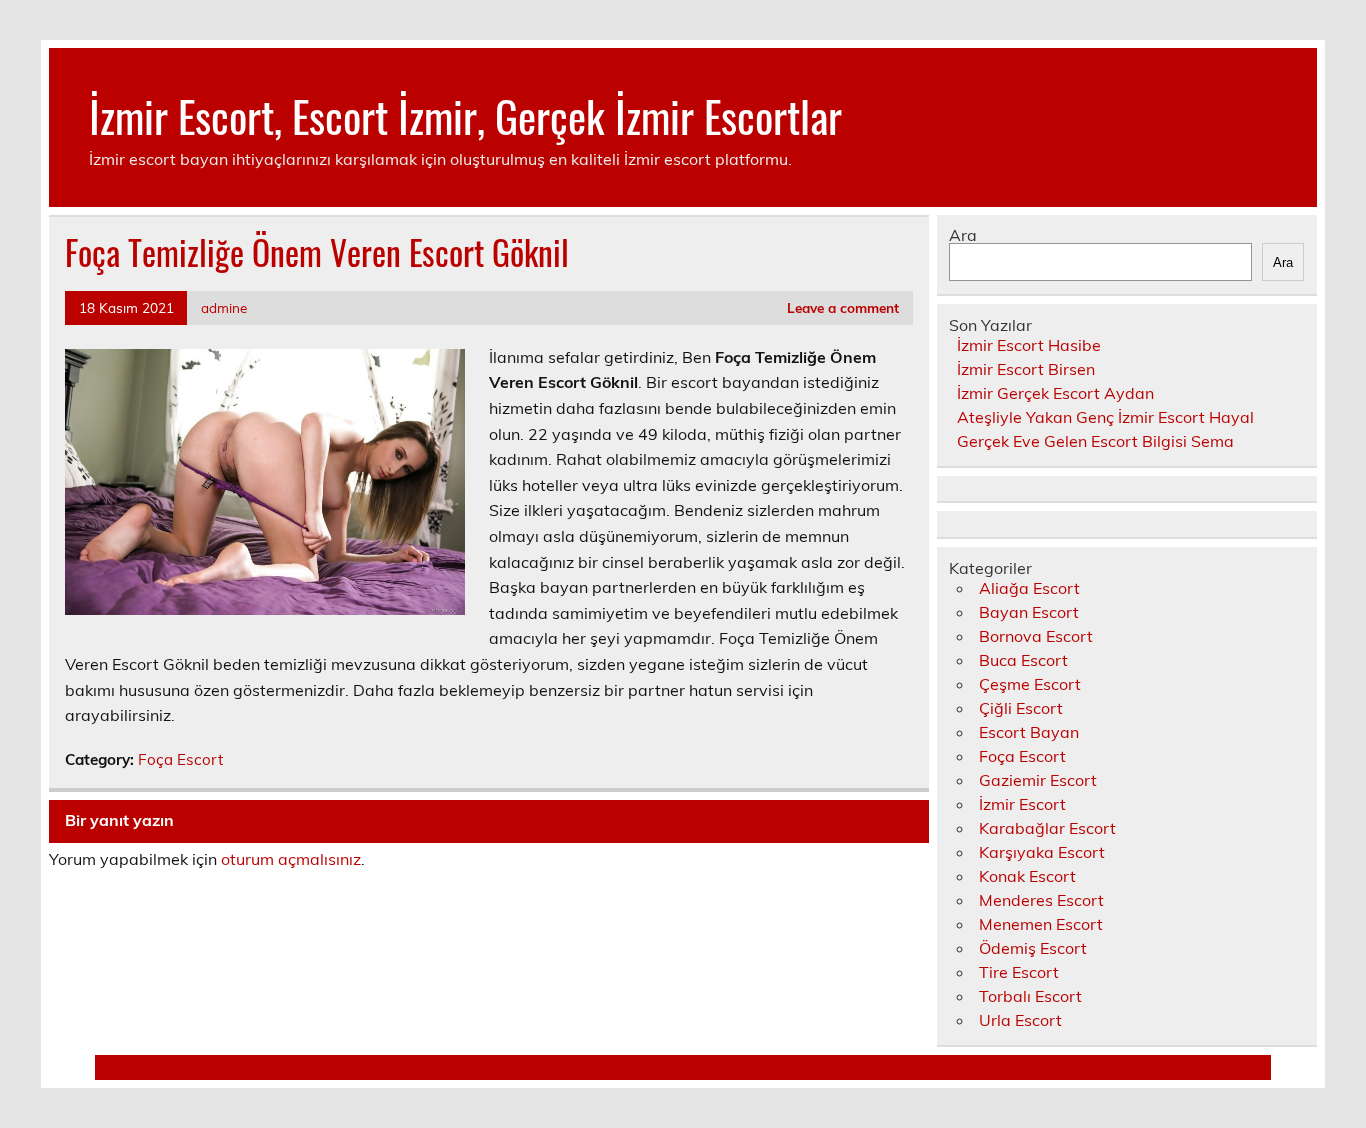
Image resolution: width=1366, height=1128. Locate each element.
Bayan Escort (1029, 612)
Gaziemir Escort (1038, 780)
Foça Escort (180, 759)
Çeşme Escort (1030, 684)
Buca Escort (1023, 660)
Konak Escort (1027, 876)
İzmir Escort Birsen (1026, 369)
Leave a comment (843, 307)
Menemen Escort (1041, 924)
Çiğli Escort (1021, 708)
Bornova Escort (1036, 636)
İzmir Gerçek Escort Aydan (1055, 393)
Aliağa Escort (1029, 588)
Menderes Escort (1041, 900)
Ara (963, 235)
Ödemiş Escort (1033, 948)
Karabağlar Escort (1047, 828)
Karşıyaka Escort (1042, 852)
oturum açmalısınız (291, 859)
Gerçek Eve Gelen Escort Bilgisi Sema (1095, 441)
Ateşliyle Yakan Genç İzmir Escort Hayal (1105, 417)
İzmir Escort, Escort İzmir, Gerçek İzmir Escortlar (465, 115)
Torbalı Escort (1030, 996)
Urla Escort (1020, 1020)
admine (224, 307)
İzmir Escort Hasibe (1029, 345)
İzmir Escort (1022, 804)
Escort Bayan (1029, 732)
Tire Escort (1019, 972)
